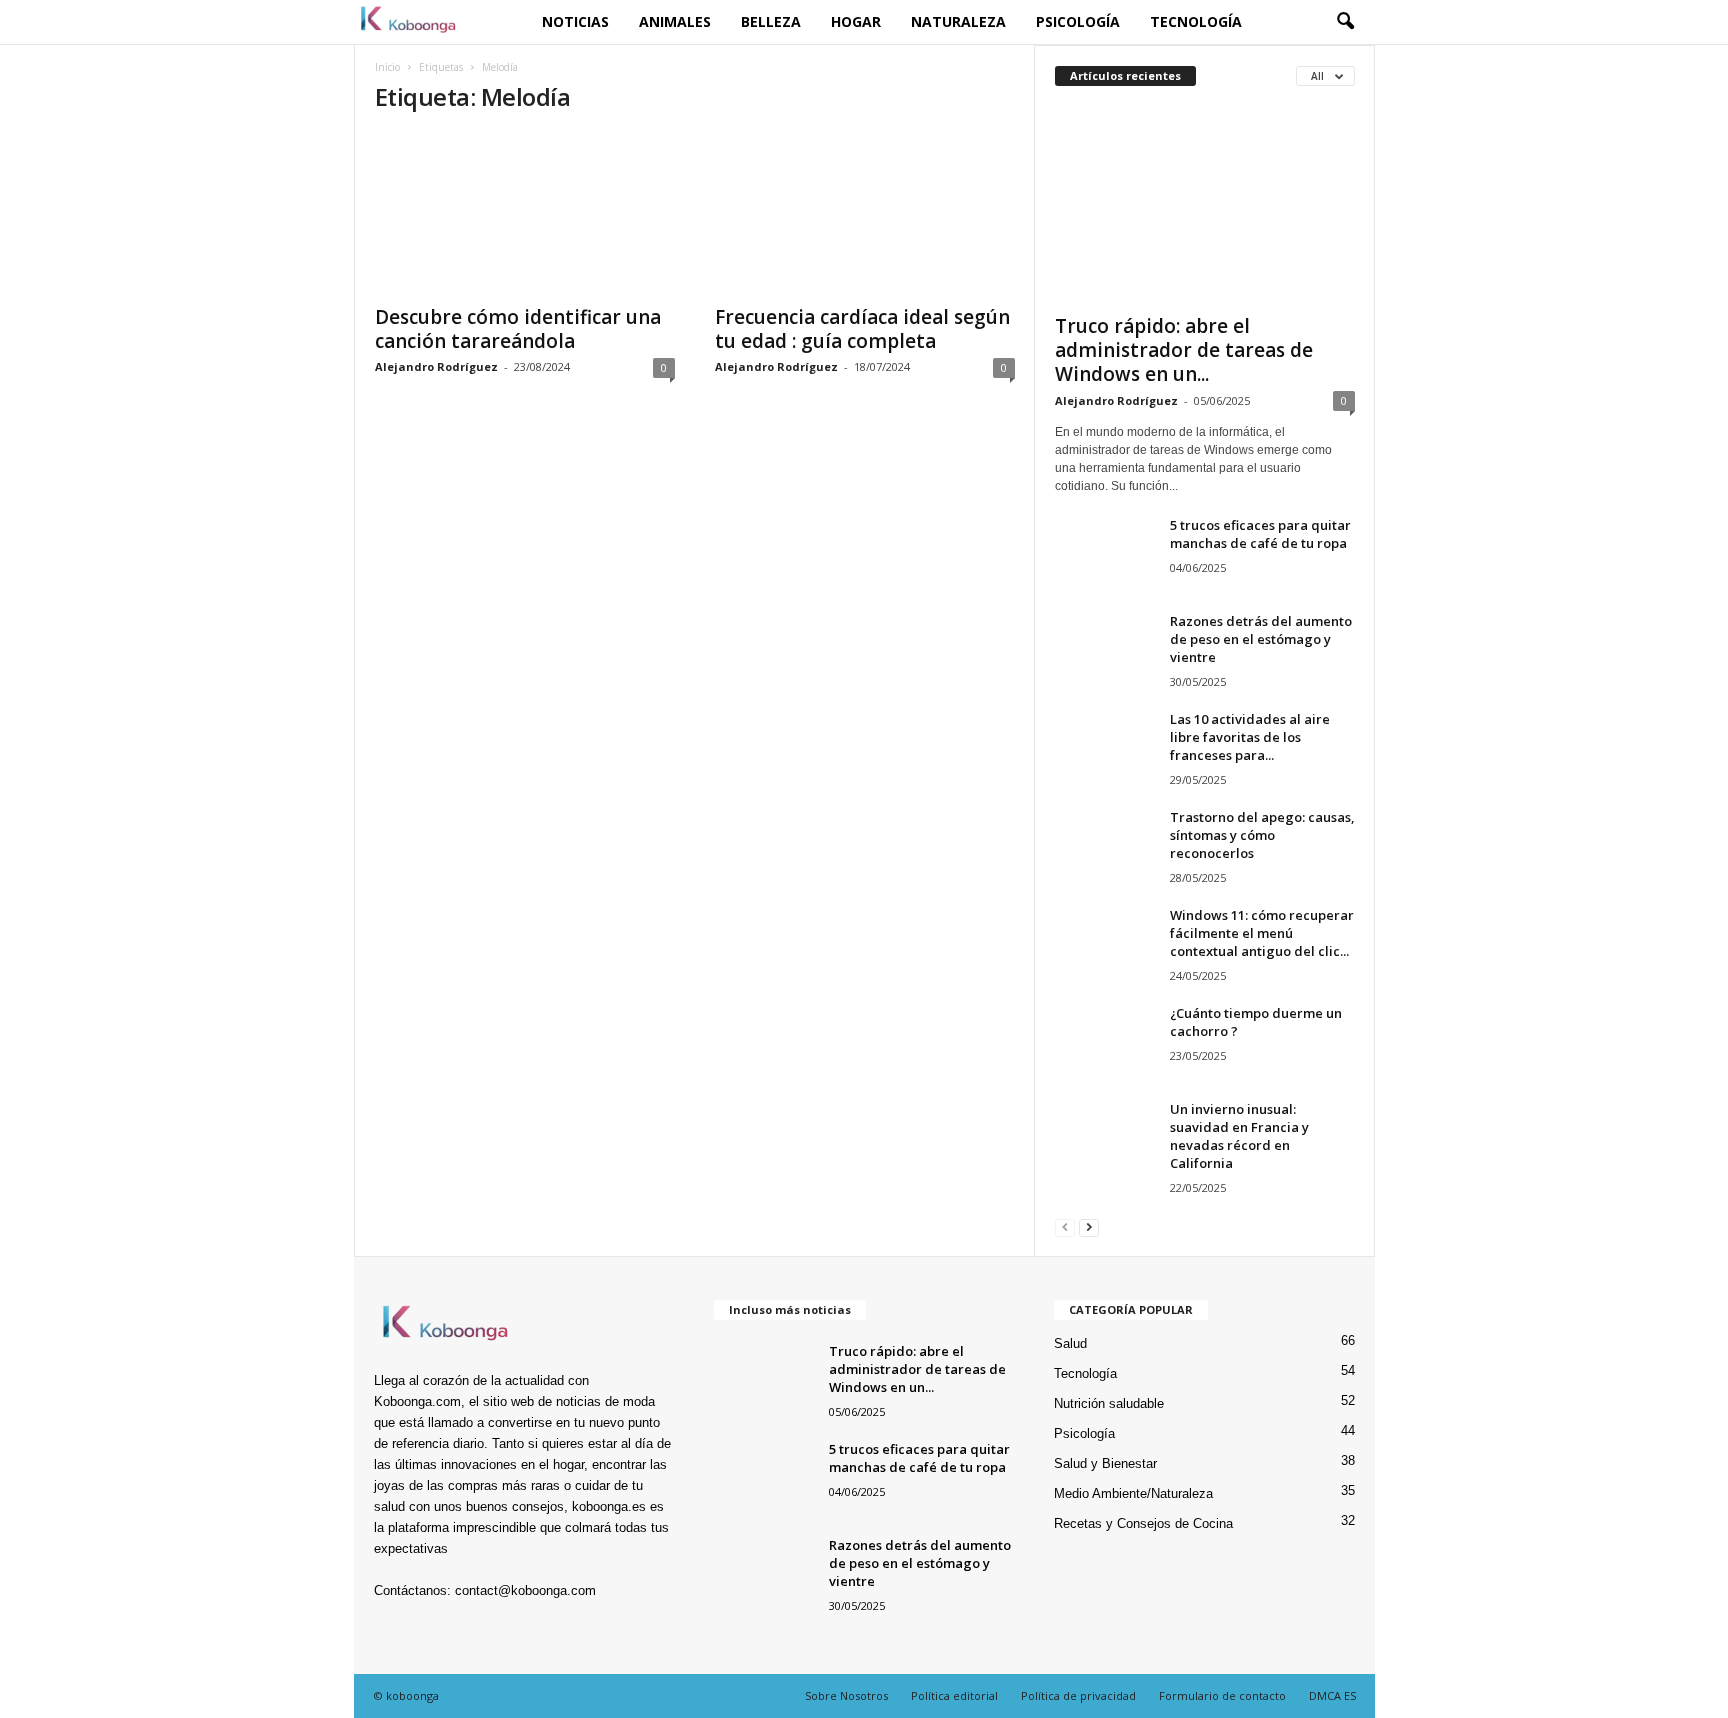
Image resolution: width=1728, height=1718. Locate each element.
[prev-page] (1065, 1226)
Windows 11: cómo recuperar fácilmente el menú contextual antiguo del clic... (1262, 933)
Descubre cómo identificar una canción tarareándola (518, 329)
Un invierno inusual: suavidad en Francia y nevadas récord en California (1239, 1136)
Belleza (771, 21)
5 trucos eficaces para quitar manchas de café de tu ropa (1260, 534)
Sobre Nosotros (846, 1695)
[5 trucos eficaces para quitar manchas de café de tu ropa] (1105, 553)
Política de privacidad (1078, 1695)
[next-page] (1089, 1226)
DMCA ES (1332, 1695)
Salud (1070, 1343)
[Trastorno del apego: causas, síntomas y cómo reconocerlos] (1105, 845)
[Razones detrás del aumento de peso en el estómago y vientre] (1105, 649)
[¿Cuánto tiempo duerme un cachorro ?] (1105, 1041)
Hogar (856, 21)
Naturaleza (958, 21)
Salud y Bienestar (1105, 1463)
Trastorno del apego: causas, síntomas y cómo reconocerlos (1262, 835)
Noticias (575, 21)
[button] (1345, 22)
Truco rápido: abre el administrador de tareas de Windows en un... (1184, 350)
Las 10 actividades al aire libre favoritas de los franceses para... (1250, 737)
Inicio (387, 67)
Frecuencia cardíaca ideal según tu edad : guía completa (862, 329)
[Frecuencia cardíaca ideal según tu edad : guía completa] (865, 213)
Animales (675, 21)
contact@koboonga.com (525, 1590)
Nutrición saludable (1109, 1403)
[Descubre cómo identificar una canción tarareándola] (525, 213)
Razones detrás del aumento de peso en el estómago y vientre (1261, 639)
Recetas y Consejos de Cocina (1143, 1523)
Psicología (1078, 21)
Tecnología (1196, 21)
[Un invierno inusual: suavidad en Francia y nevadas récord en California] (1105, 1137)
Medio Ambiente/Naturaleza (1133, 1493)
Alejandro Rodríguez (436, 366)
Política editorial (954, 1695)
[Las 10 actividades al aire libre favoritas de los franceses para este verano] (1105, 747)
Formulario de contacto (1222, 1695)
